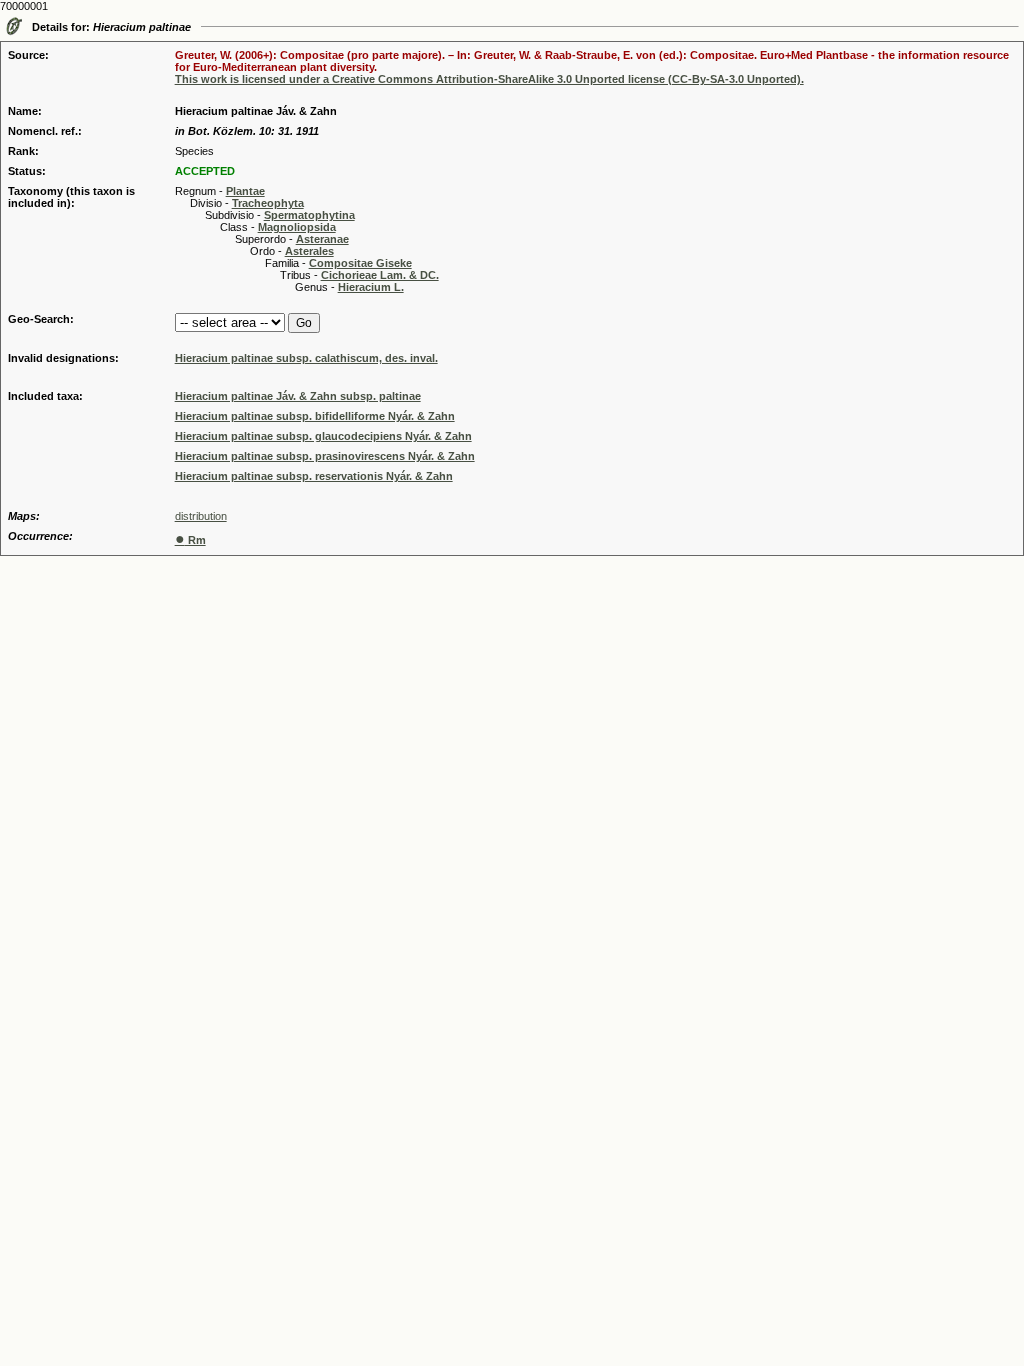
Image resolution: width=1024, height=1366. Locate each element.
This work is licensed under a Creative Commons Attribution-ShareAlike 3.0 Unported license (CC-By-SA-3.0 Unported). (489, 79)
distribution (201, 516)
